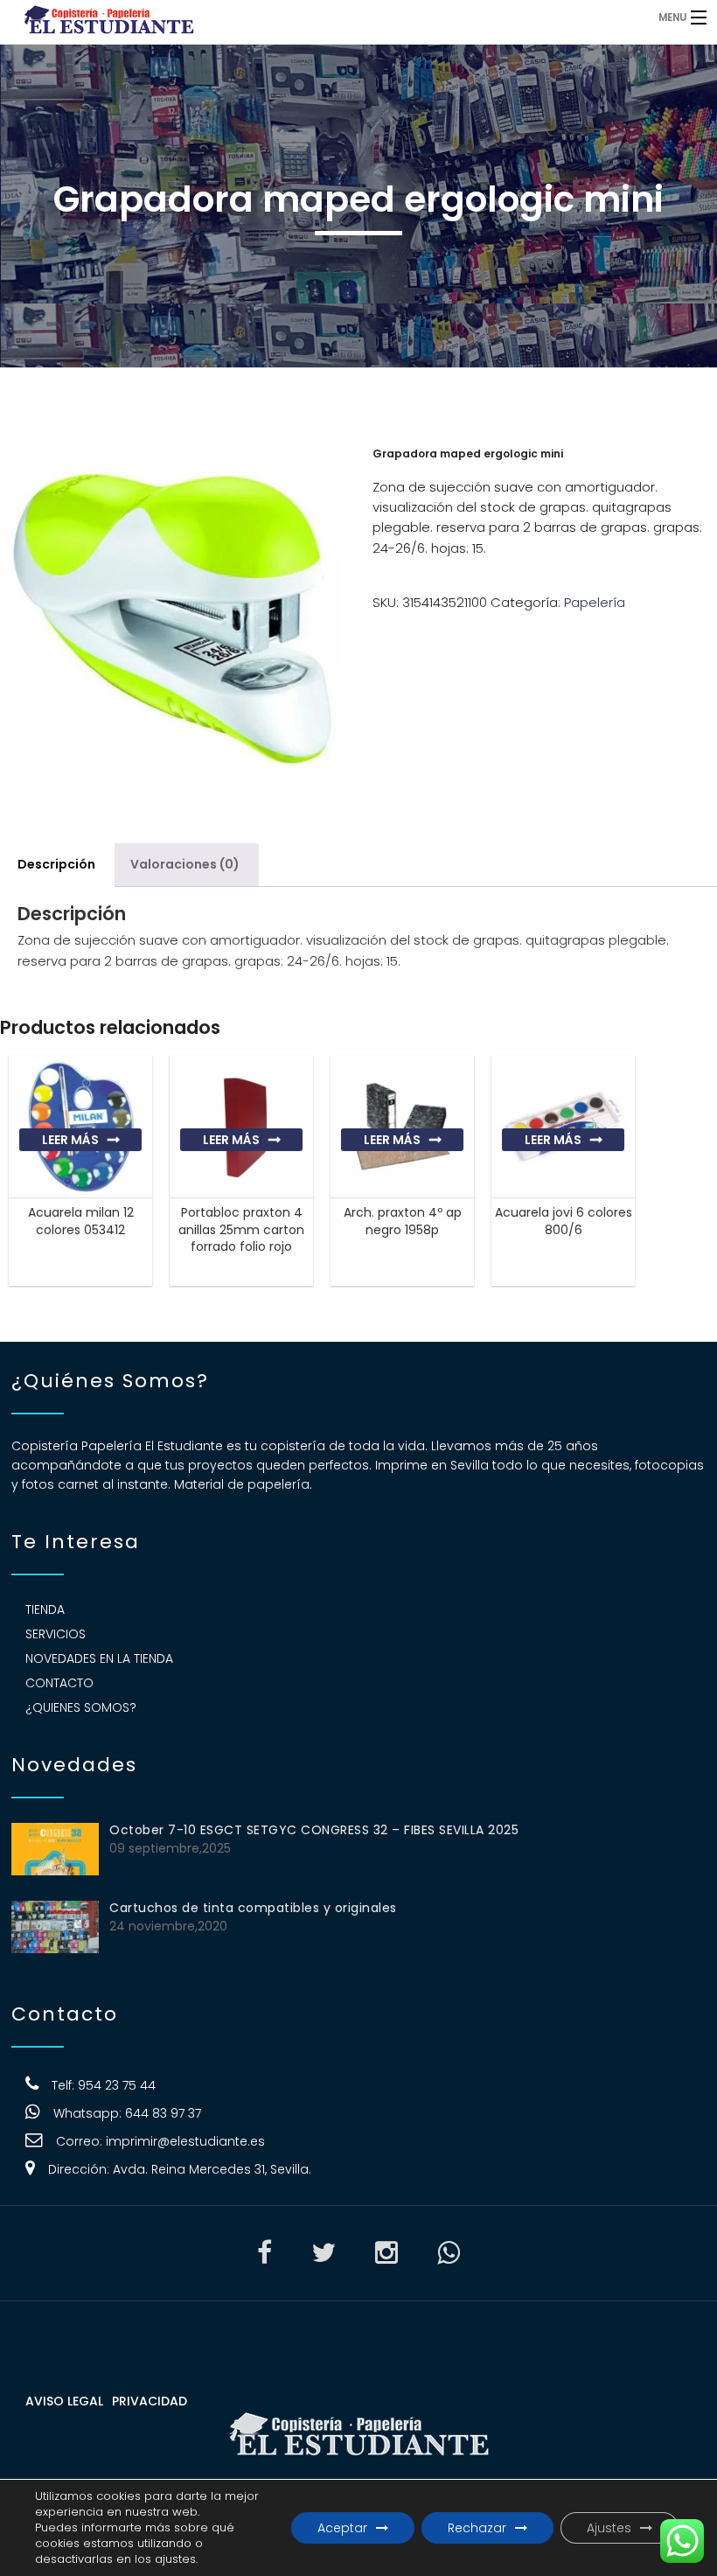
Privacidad (150, 2401)
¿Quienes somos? (81, 1707)
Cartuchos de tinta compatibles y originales (253, 1908)
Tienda (45, 1609)
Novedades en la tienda (99, 1658)
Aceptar (342, 2528)
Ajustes (609, 2528)
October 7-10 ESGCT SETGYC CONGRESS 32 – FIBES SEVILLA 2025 (314, 1830)
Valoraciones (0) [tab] (185, 864)
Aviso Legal (64, 2401)
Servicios (56, 1634)
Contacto (59, 1683)
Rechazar (477, 2528)
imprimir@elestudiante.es (185, 2141)
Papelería (595, 602)
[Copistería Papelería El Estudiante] (276, 17)
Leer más (70, 1140)
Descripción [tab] (56, 864)
